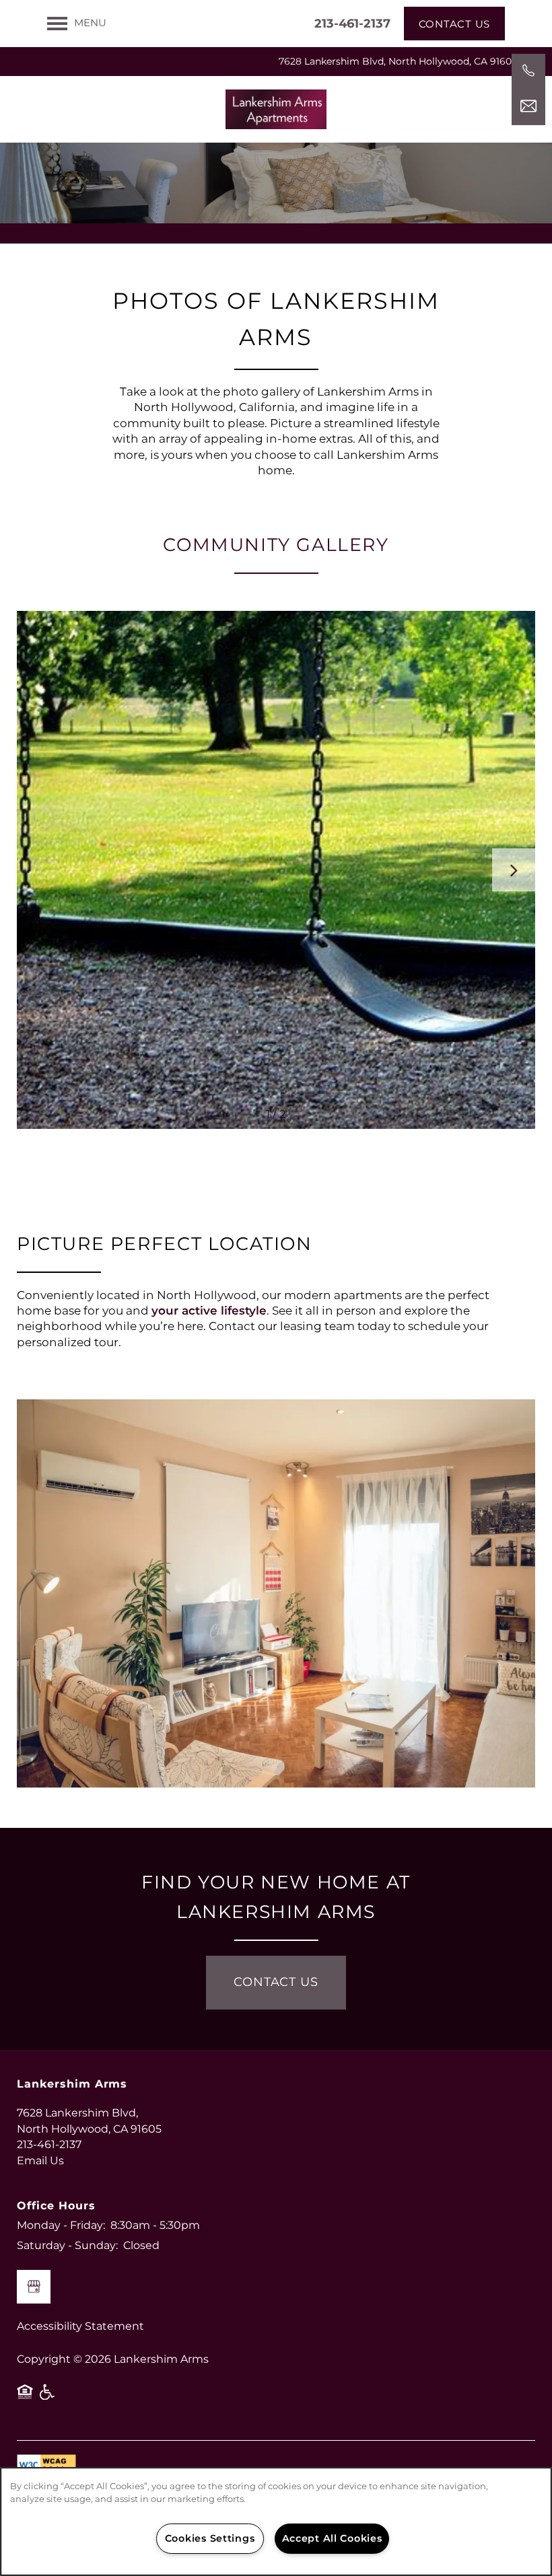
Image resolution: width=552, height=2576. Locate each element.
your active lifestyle (209, 1311)
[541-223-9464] (528, 71)
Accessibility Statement (80, 2326)
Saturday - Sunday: (67, 2246)
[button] (455, 24)
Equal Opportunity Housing (25, 2397)
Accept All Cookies (332, 2539)
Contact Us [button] (276, 1982)
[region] (276, 2522)
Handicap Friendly (48, 2397)
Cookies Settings (210, 2539)
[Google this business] (34, 2287)
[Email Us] (528, 106)
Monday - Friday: (61, 2225)
